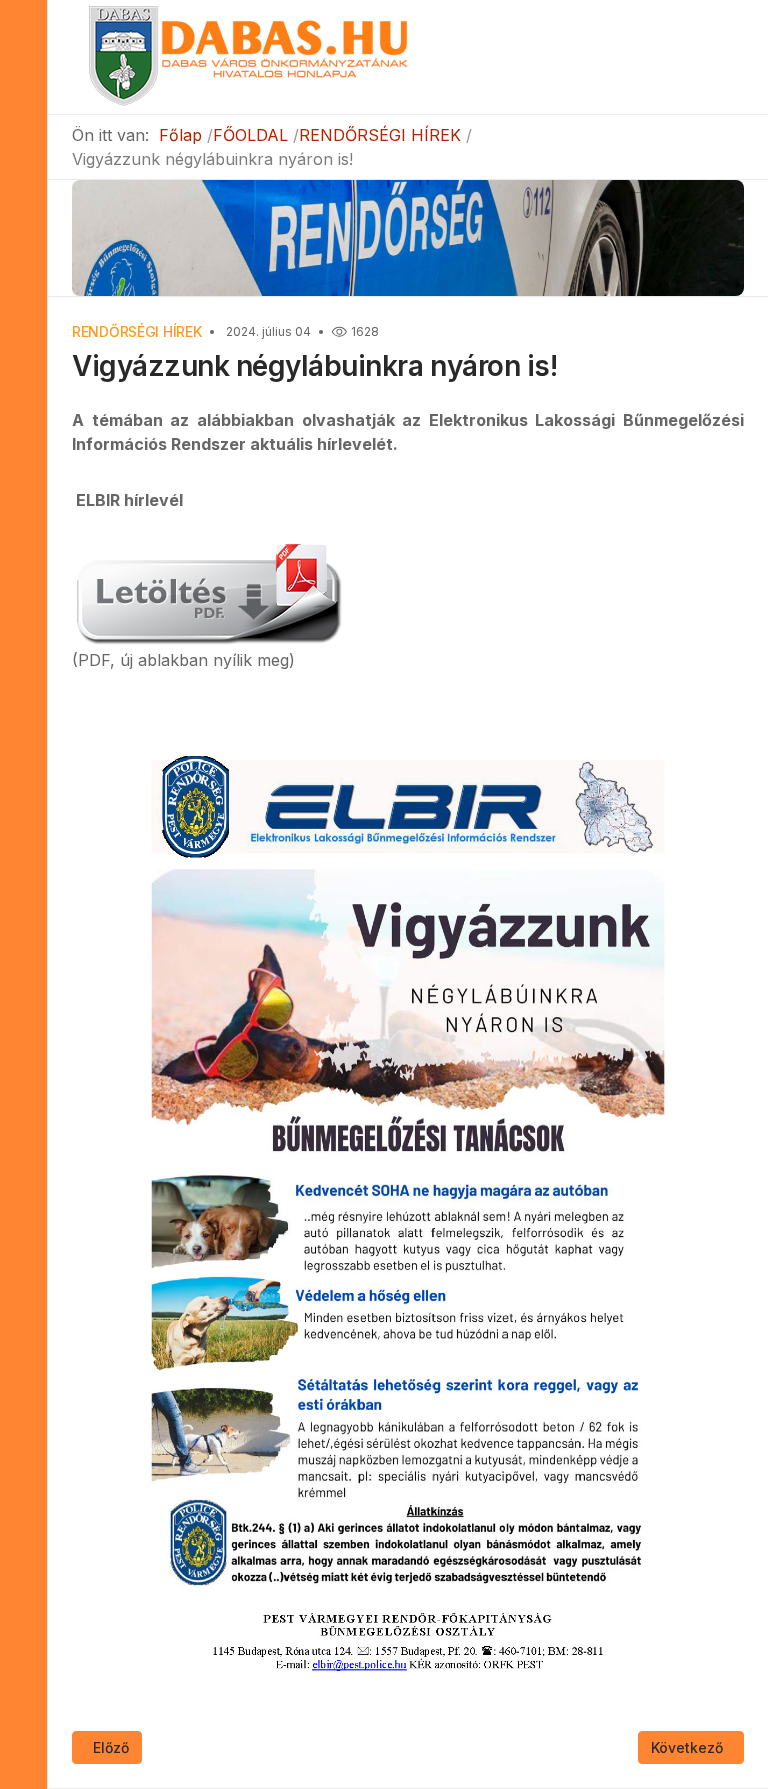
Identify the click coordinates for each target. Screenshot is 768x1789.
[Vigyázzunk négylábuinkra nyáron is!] (207, 590)
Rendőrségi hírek (137, 331)
